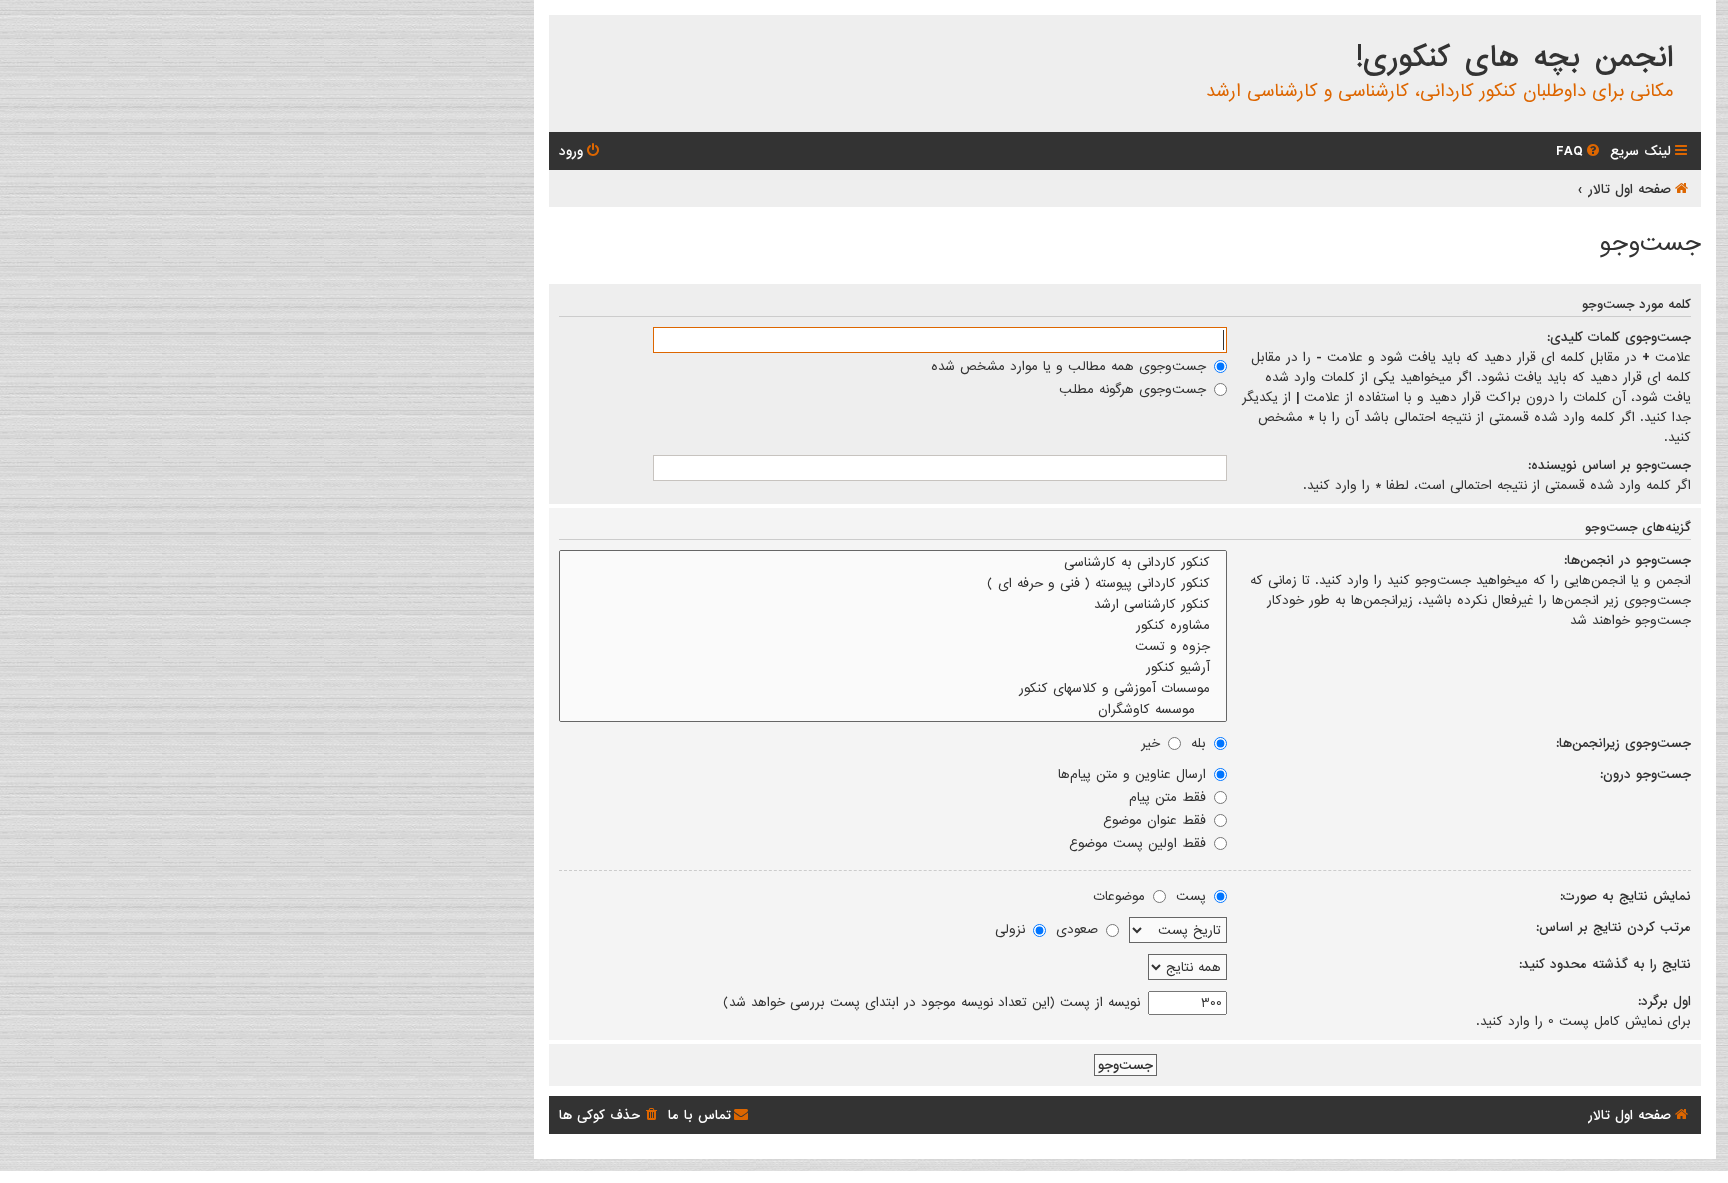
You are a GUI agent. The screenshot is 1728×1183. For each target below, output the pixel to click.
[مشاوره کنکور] (893, 625)
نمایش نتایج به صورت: (1625, 896)
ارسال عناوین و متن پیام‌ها (1134, 774)
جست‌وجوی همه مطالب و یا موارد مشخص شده (1071, 366)
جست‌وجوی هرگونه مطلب (1135, 389)
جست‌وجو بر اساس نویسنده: (1609, 465)
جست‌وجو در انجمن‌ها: (1627, 560)
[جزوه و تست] (893, 646)
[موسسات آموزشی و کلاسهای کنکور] (893, 688)
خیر (1153, 743)
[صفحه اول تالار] (1684, 34)
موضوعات (1121, 896)
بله (1201, 743)
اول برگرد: (1664, 1001)
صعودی (1079, 929)
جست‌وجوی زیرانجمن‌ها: (1623, 743)
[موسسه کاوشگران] (893, 709)
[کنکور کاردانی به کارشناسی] (893, 562)
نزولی (1012, 929)
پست (1193, 896)
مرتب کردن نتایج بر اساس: (1613, 927)
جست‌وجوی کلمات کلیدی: (1619, 337)
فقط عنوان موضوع (1157, 820)
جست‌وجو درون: (1645, 774)
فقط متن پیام (1170, 797)
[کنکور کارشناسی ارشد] (893, 604)
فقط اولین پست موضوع (1140, 843)
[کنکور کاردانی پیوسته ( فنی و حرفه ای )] (893, 583)
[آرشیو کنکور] (893, 667)
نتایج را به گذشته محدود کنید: (1605, 964)
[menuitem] (1579, 151)
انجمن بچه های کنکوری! (1514, 58)
